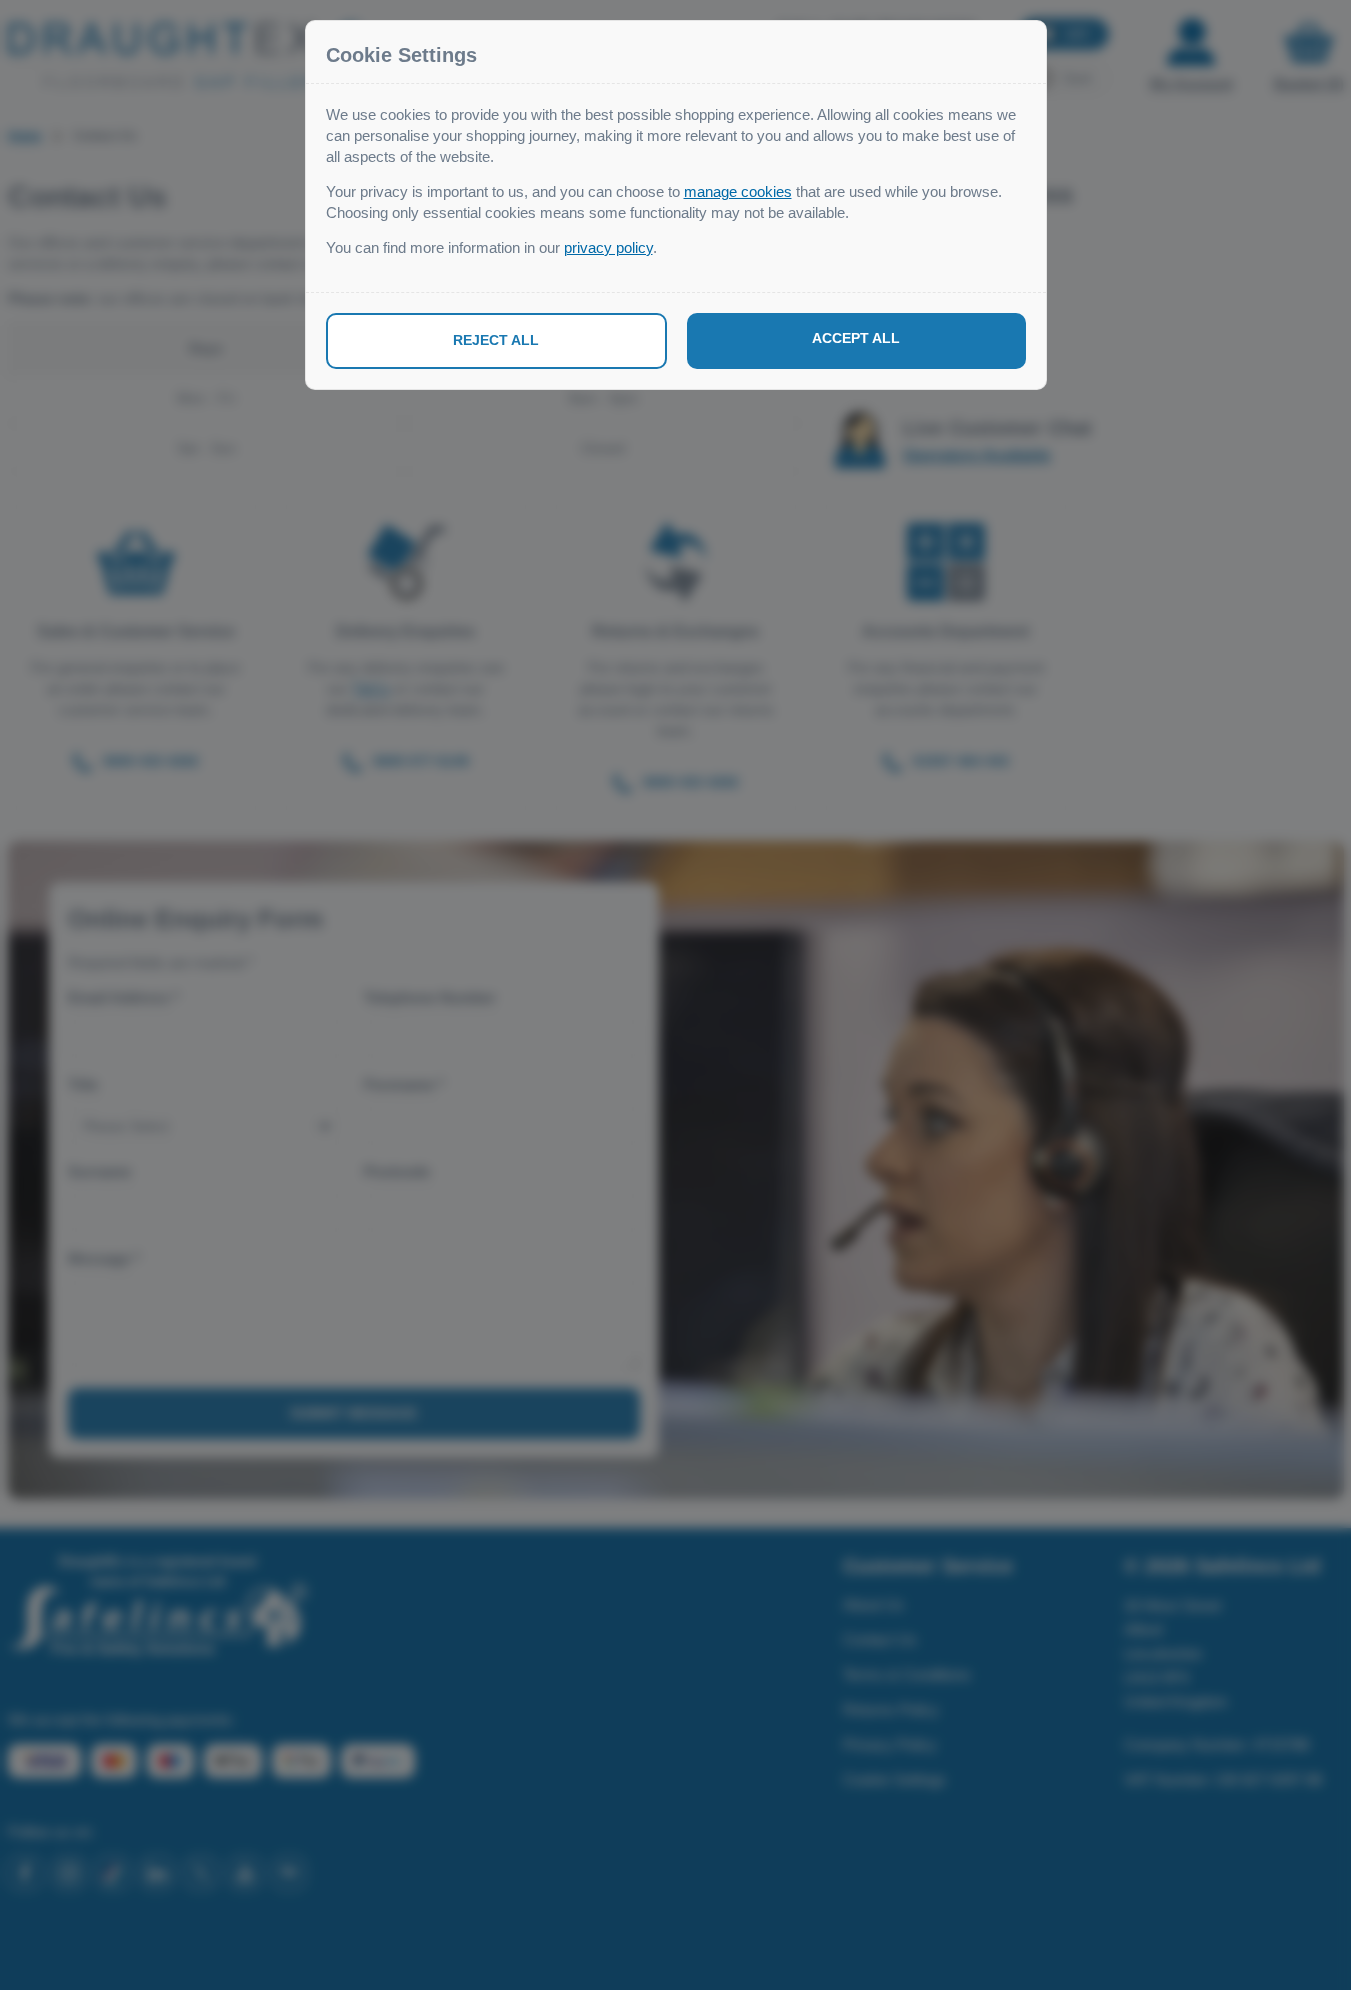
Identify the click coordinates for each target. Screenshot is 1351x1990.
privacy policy (608, 247)
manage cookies (738, 191)
